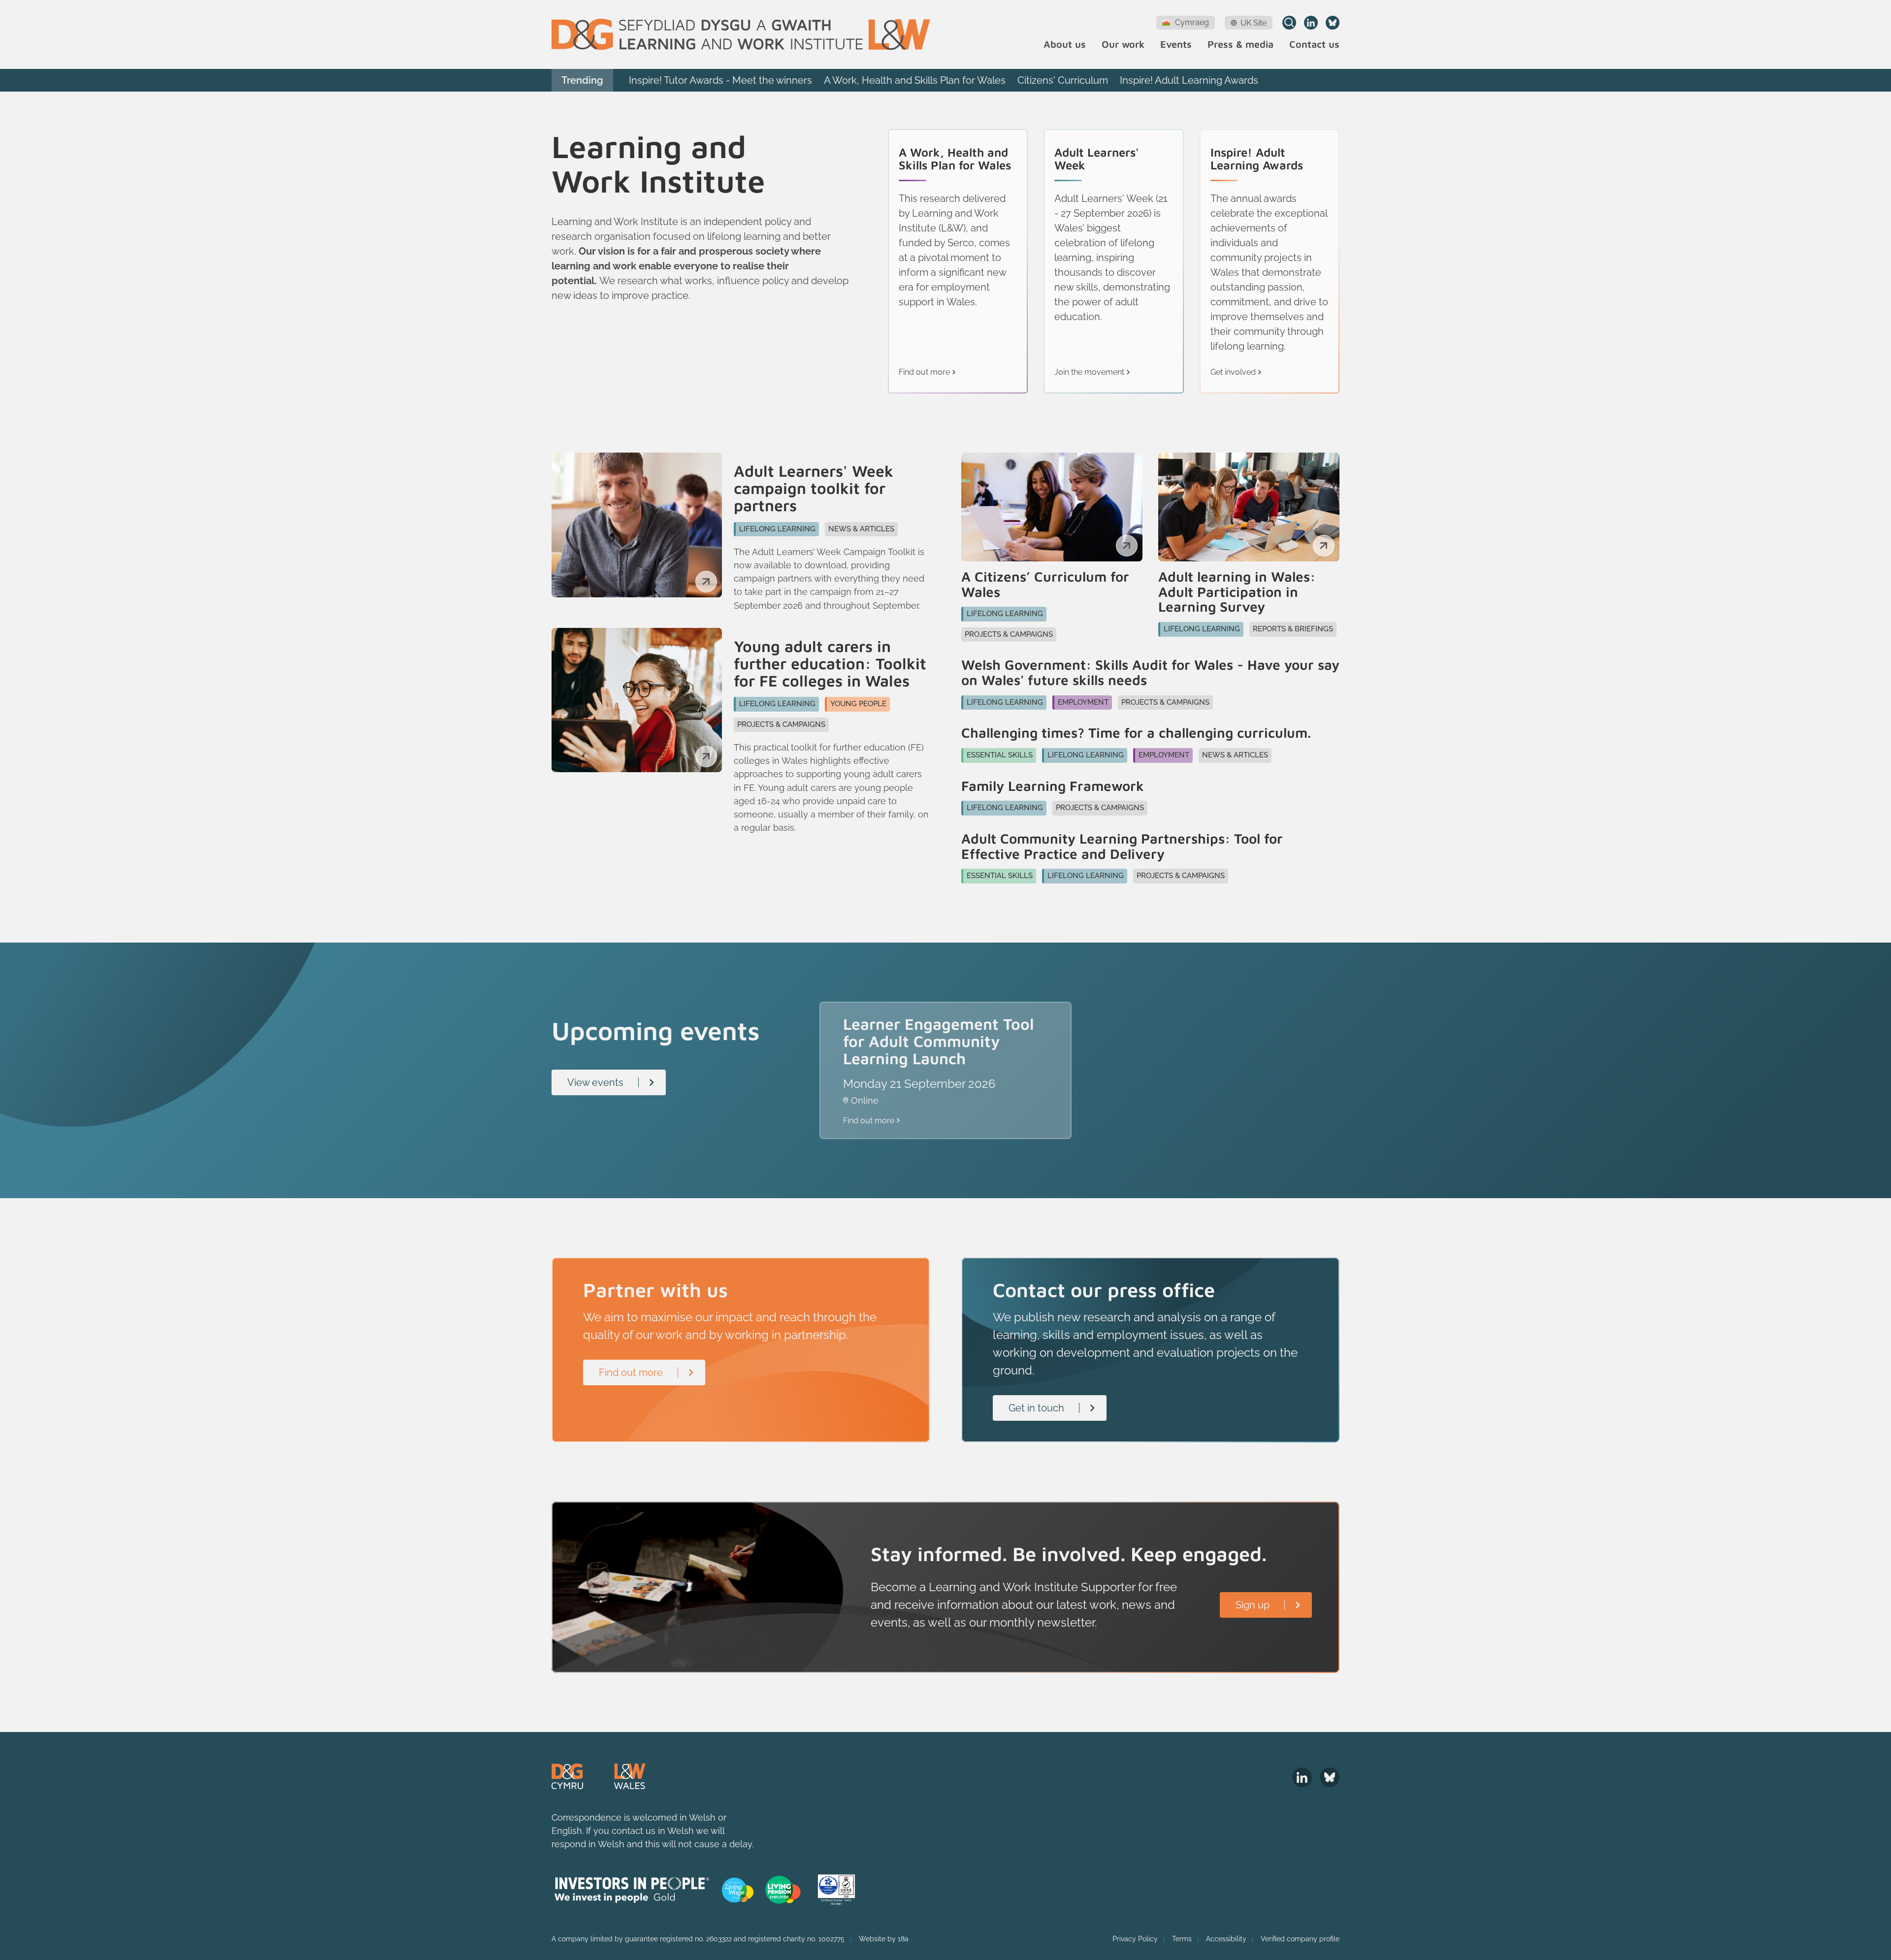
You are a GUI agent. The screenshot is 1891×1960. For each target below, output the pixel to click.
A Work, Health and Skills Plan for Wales (915, 80)
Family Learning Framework (1053, 786)
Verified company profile (1300, 1939)
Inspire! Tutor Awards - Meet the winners (720, 80)
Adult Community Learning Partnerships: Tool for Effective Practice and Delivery (1122, 847)
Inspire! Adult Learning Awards (1189, 80)
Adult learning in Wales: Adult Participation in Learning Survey (1237, 592)
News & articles (861, 529)
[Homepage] (741, 34)
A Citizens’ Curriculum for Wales (1045, 585)
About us (1065, 45)
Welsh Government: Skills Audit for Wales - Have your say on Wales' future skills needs (1150, 673)
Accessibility (1226, 1939)
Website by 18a (884, 1939)
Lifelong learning (777, 529)
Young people (858, 704)
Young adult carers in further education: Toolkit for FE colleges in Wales (830, 664)
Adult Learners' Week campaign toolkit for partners (814, 489)
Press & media (1240, 45)
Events (1176, 45)
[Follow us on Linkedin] (1311, 23)
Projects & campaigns (781, 724)
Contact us (1314, 45)
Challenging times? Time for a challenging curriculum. (1136, 733)
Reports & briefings (1293, 629)
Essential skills (1000, 755)
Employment (1083, 702)
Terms (1182, 1939)
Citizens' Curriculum (1063, 80)
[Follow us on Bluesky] (1333, 23)
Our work (1123, 45)
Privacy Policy (1135, 1939)
